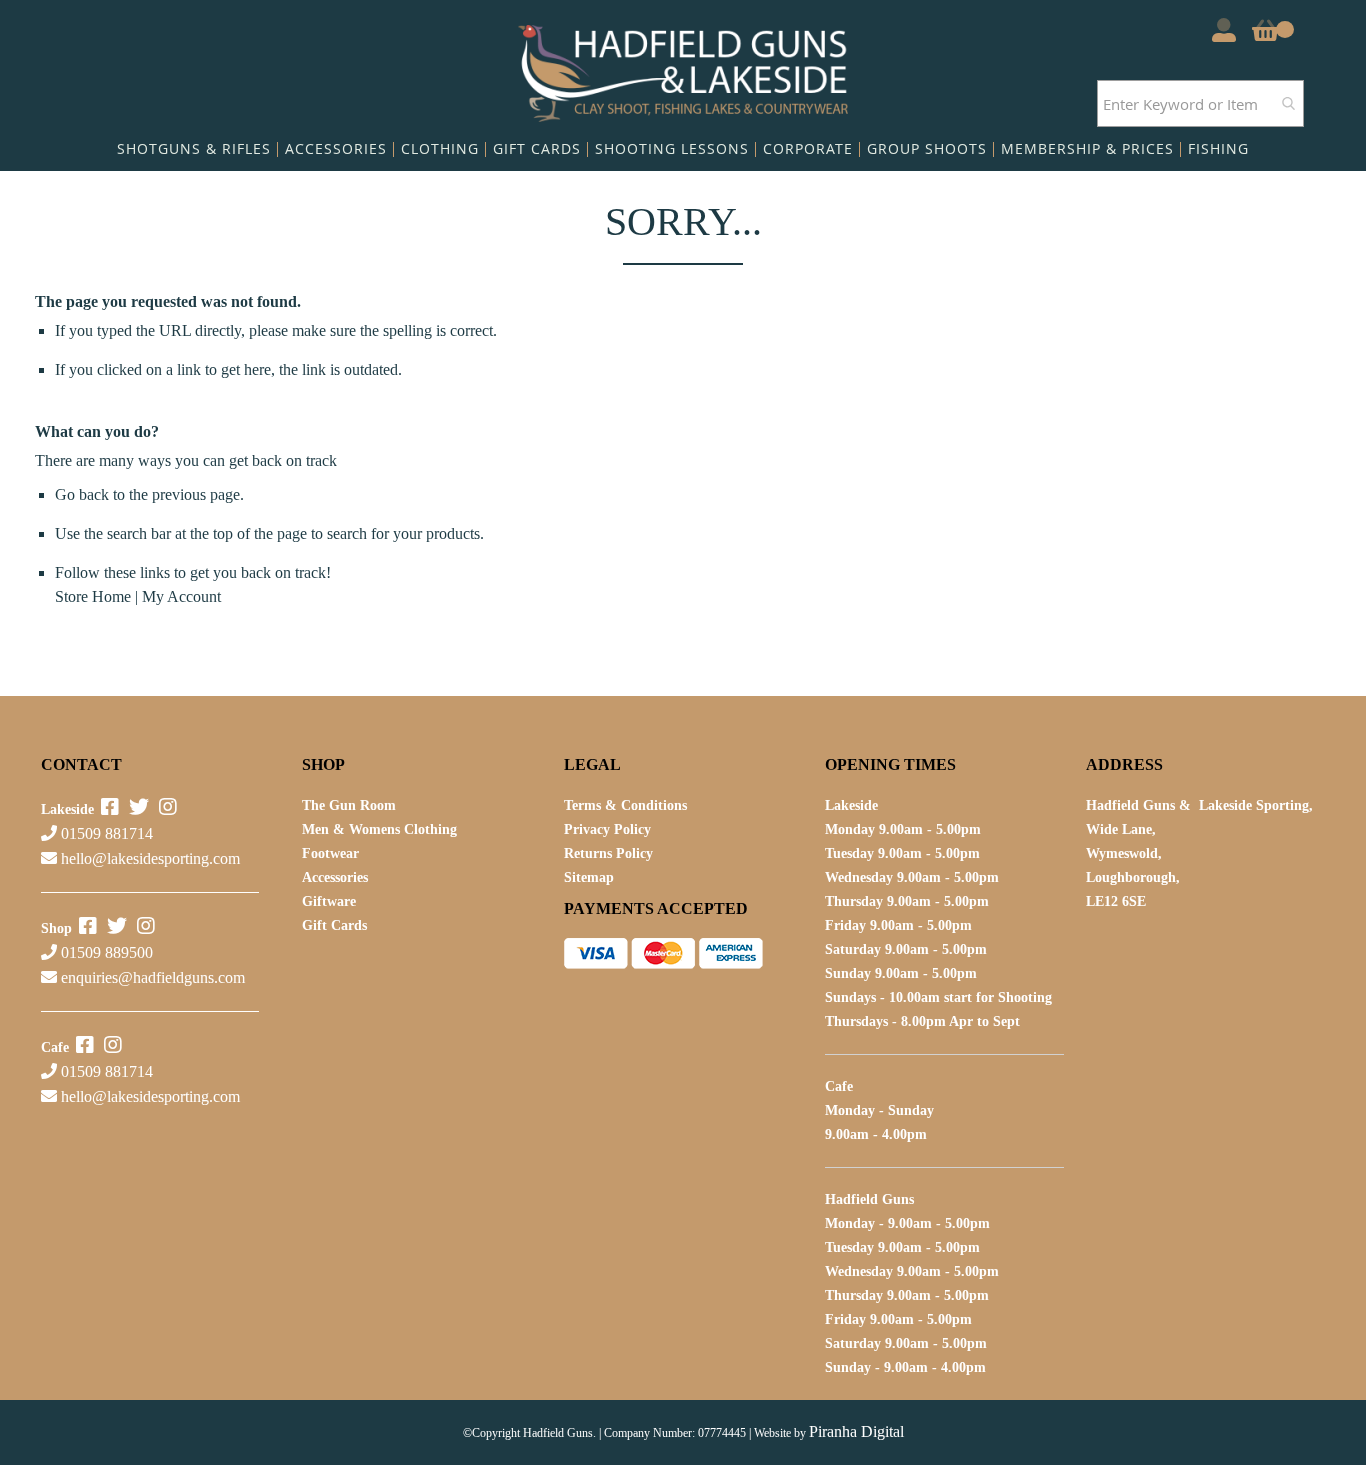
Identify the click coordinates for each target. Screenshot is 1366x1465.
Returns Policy (608, 853)
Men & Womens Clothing (379, 829)
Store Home (93, 596)
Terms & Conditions (625, 805)
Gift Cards (334, 925)
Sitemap (589, 877)
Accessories (335, 877)
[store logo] (683, 68)
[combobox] (1200, 103)
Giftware (329, 901)
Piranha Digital (856, 1431)
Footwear (330, 853)
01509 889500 (105, 952)
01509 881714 (105, 833)
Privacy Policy (607, 829)
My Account (181, 596)
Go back (82, 494)
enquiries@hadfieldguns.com (153, 977)
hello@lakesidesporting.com (150, 858)
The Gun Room (349, 805)
